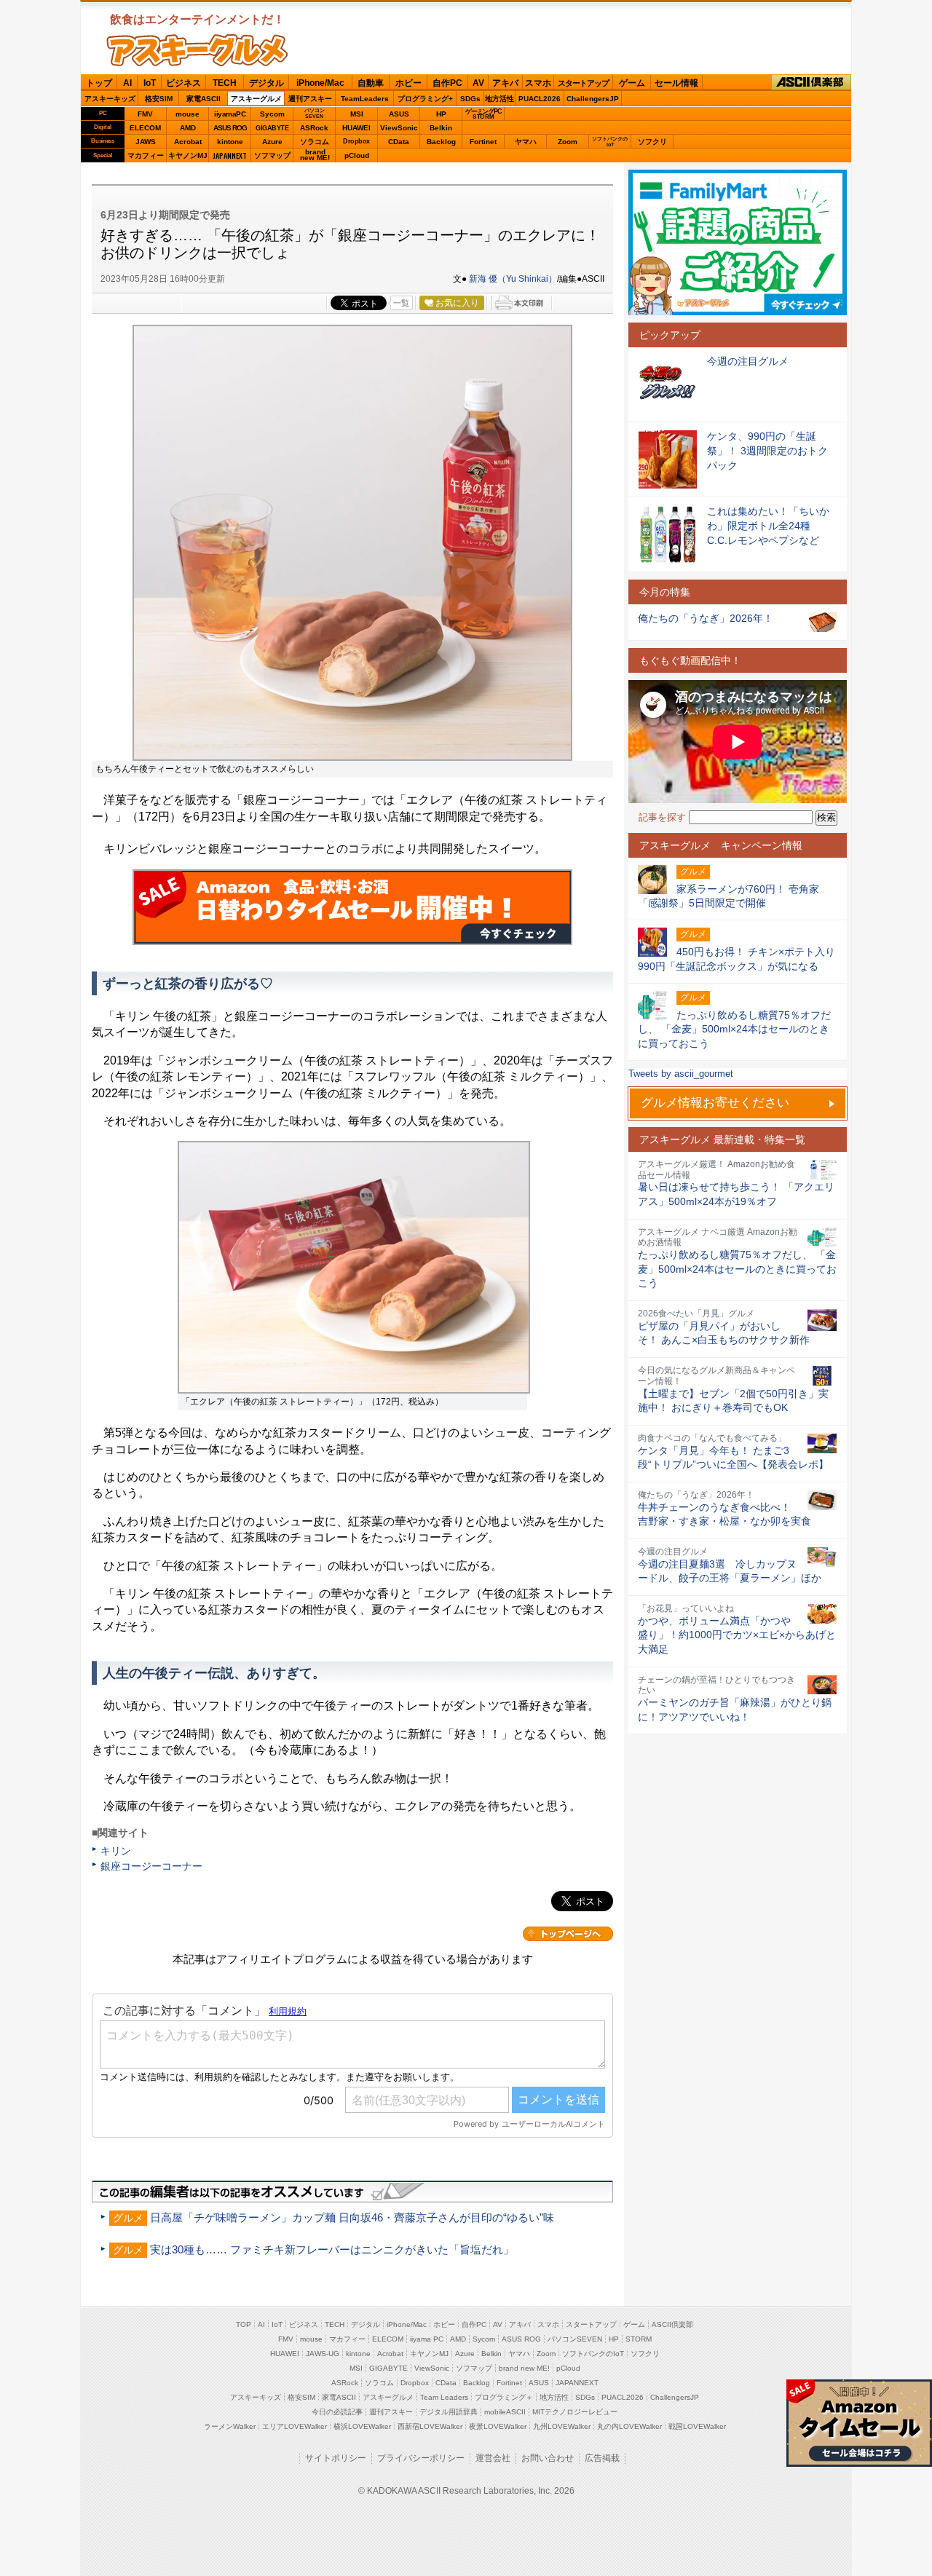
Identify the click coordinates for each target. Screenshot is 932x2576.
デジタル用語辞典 (449, 2412)
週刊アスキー (310, 99)
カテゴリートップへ (568, 1934)
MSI (357, 114)
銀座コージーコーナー (151, 1866)
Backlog (441, 142)
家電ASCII (204, 99)
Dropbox (356, 141)
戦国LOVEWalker (697, 2426)
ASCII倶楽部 (811, 83)
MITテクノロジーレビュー (575, 2412)
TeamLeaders (365, 99)
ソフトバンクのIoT (610, 142)
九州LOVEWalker (562, 2426)
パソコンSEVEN (315, 113)
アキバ (505, 83)
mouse (187, 114)
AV (478, 83)
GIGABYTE (272, 128)
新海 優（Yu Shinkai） (513, 279)
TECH (225, 83)
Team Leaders (444, 2397)
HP (441, 114)
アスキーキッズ (110, 99)
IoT (150, 83)
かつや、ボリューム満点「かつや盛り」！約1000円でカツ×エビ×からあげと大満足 (737, 1635)
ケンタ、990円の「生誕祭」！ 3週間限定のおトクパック (767, 450)
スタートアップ (583, 83)
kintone (230, 142)
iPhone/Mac (320, 83)
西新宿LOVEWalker (430, 2426)
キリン (116, 1851)
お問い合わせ (548, 2458)
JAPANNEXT (230, 155)
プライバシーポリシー (421, 2458)
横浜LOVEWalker (362, 2426)
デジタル (266, 83)
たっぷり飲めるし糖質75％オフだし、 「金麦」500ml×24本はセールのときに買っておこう (737, 1269)
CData (399, 142)
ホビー (408, 83)
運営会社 (493, 2458)
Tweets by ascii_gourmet (681, 1074)
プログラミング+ (425, 99)
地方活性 (499, 99)
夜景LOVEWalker (498, 2426)
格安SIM (159, 99)
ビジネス (183, 83)
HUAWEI (356, 128)
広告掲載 (602, 2458)
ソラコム (315, 142)
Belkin (441, 128)
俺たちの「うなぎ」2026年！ (706, 618)
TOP (244, 2324)
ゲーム (632, 83)
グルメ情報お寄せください (715, 1103)
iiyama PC (427, 2339)
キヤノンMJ (188, 155)
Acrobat (188, 142)
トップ (99, 83)
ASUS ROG (230, 128)
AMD (188, 128)
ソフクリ (652, 142)
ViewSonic (399, 128)
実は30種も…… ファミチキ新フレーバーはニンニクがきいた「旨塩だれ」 (332, 2249)
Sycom (272, 114)
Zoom (568, 142)
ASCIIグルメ (197, 50)
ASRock (314, 128)
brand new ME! (524, 2368)
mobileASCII (505, 2412)
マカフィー (146, 155)
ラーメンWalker (230, 2426)
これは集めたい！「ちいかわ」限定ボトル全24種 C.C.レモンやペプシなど (768, 525)
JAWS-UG (323, 2354)
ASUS (399, 114)
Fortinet (483, 142)
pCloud (357, 155)
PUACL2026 (540, 99)
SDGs (470, 99)
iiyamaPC (230, 114)
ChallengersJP (593, 99)
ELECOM (145, 128)
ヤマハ (526, 142)
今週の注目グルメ (748, 361)
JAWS (146, 142)
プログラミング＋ (504, 2397)
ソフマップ (272, 155)
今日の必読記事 (337, 2412)
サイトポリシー (336, 2458)
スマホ (538, 83)
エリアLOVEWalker (295, 2426)
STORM (639, 2339)
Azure (272, 142)
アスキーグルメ (256, 99)
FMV (145, 114)
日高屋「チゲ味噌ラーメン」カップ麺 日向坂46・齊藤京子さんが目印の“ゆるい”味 (352, 2217)
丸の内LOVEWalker (629, 2426)
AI (127, 83)
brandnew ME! (315, 155)
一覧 (401, 303)
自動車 (371, 83)
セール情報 (676, 83)
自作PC (447, 83)
